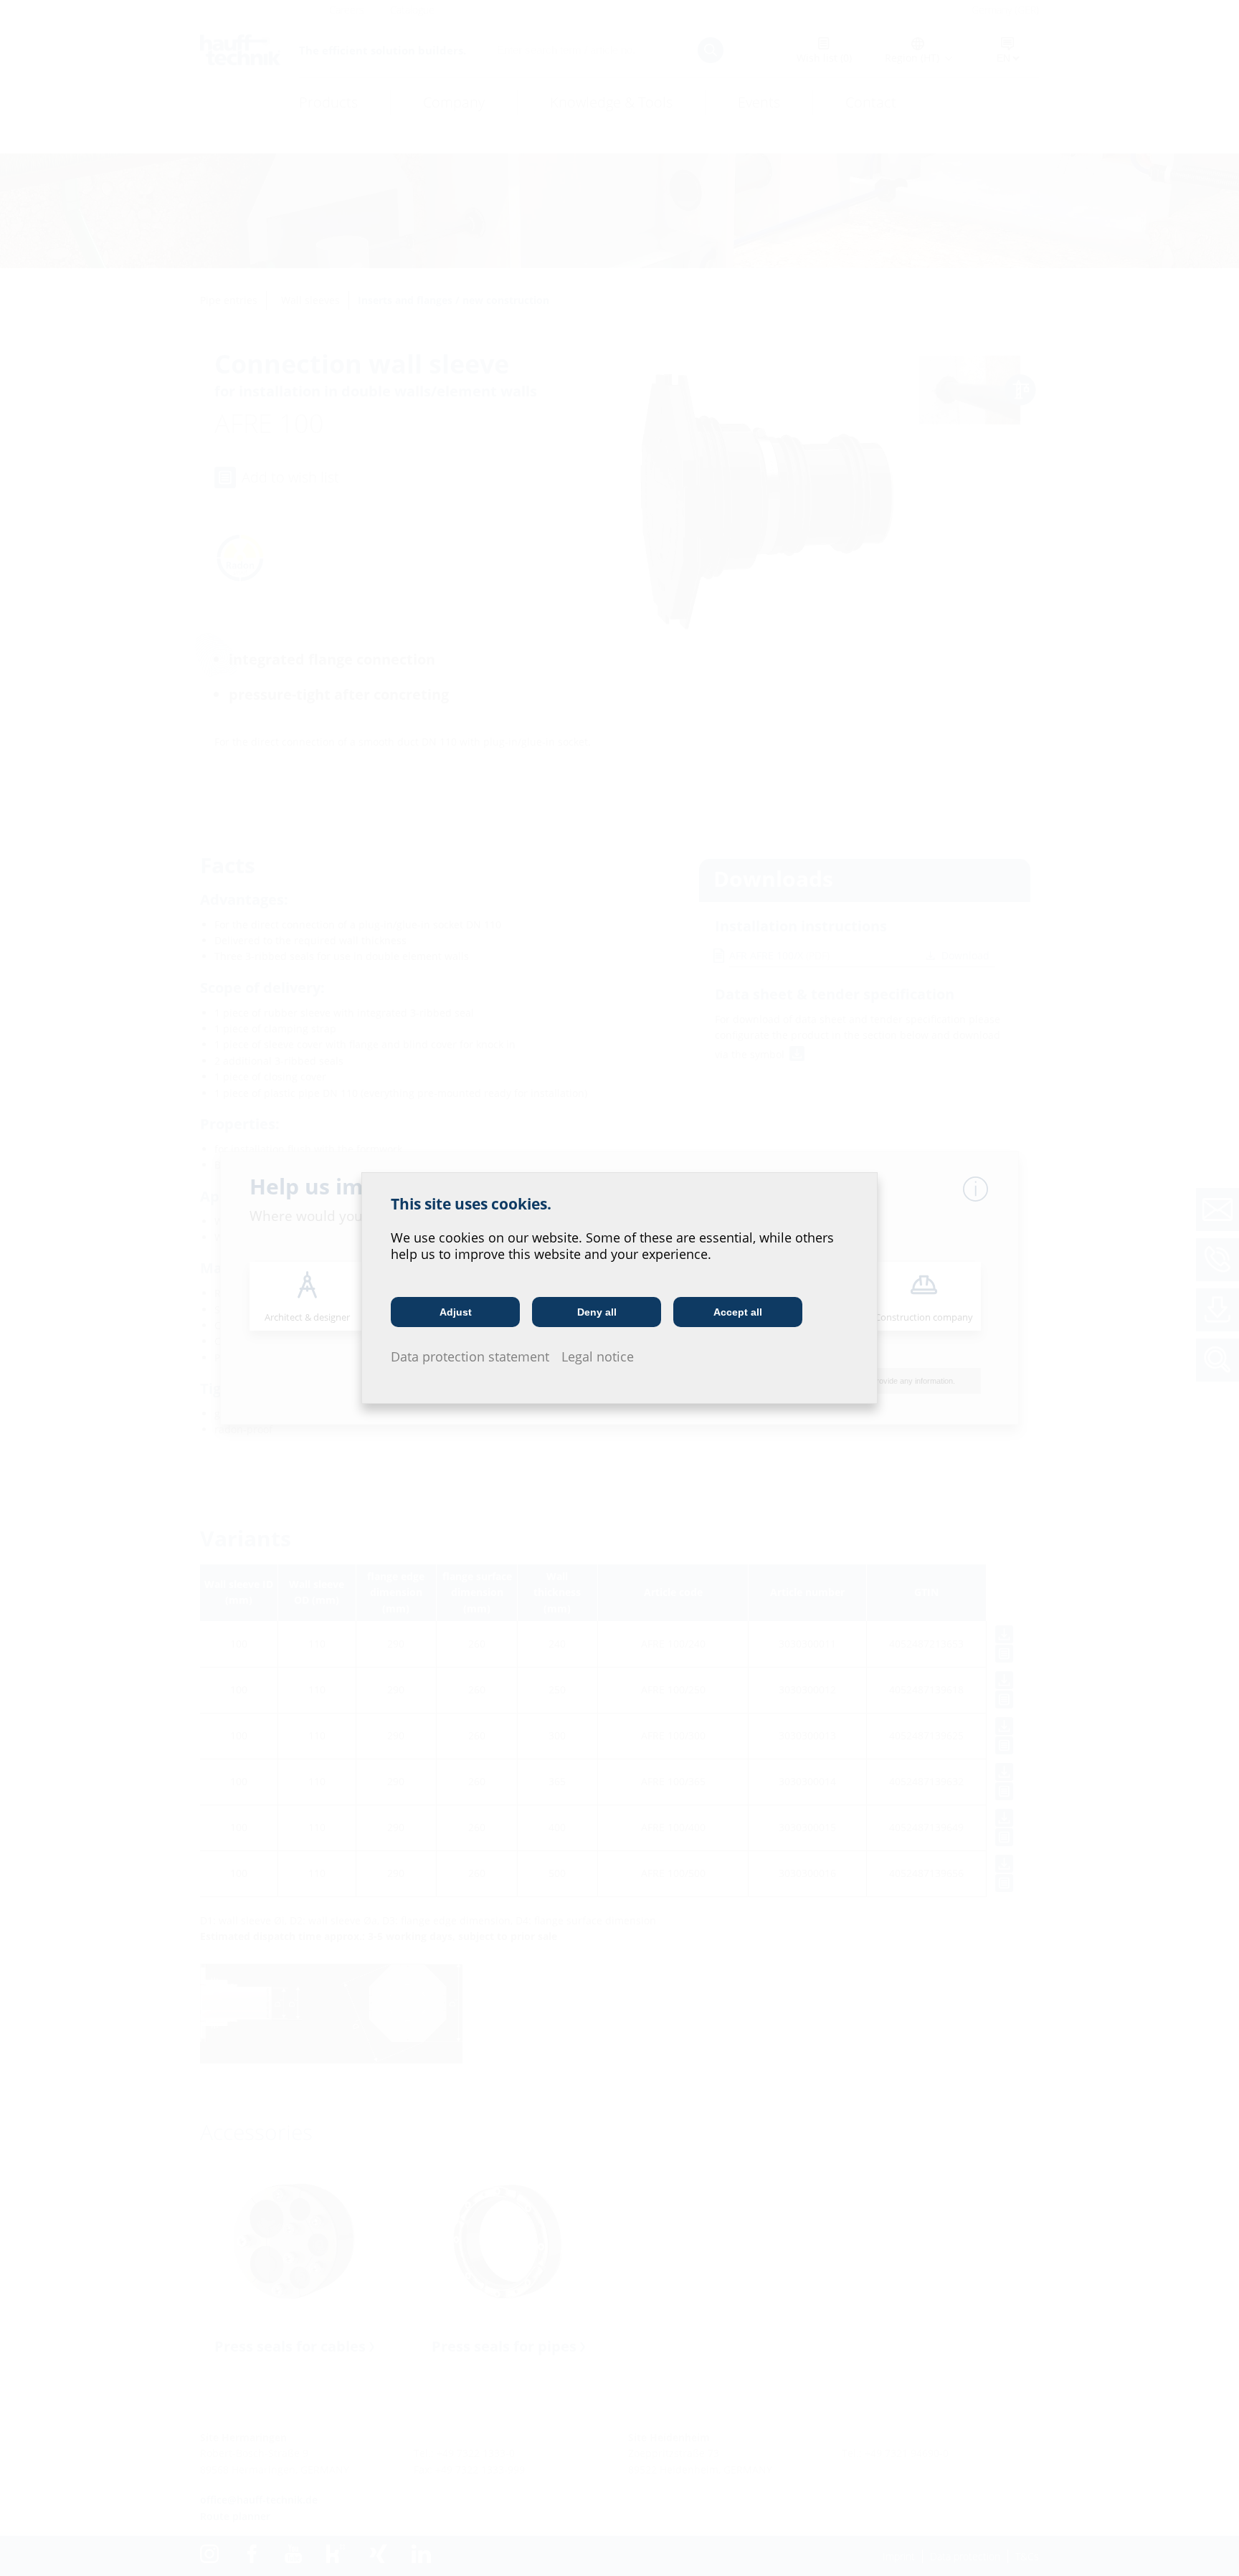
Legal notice (598, 1356)
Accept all (738, 1312)
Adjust (456, 1312)
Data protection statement (470, 1356)
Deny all (597, 1312)
